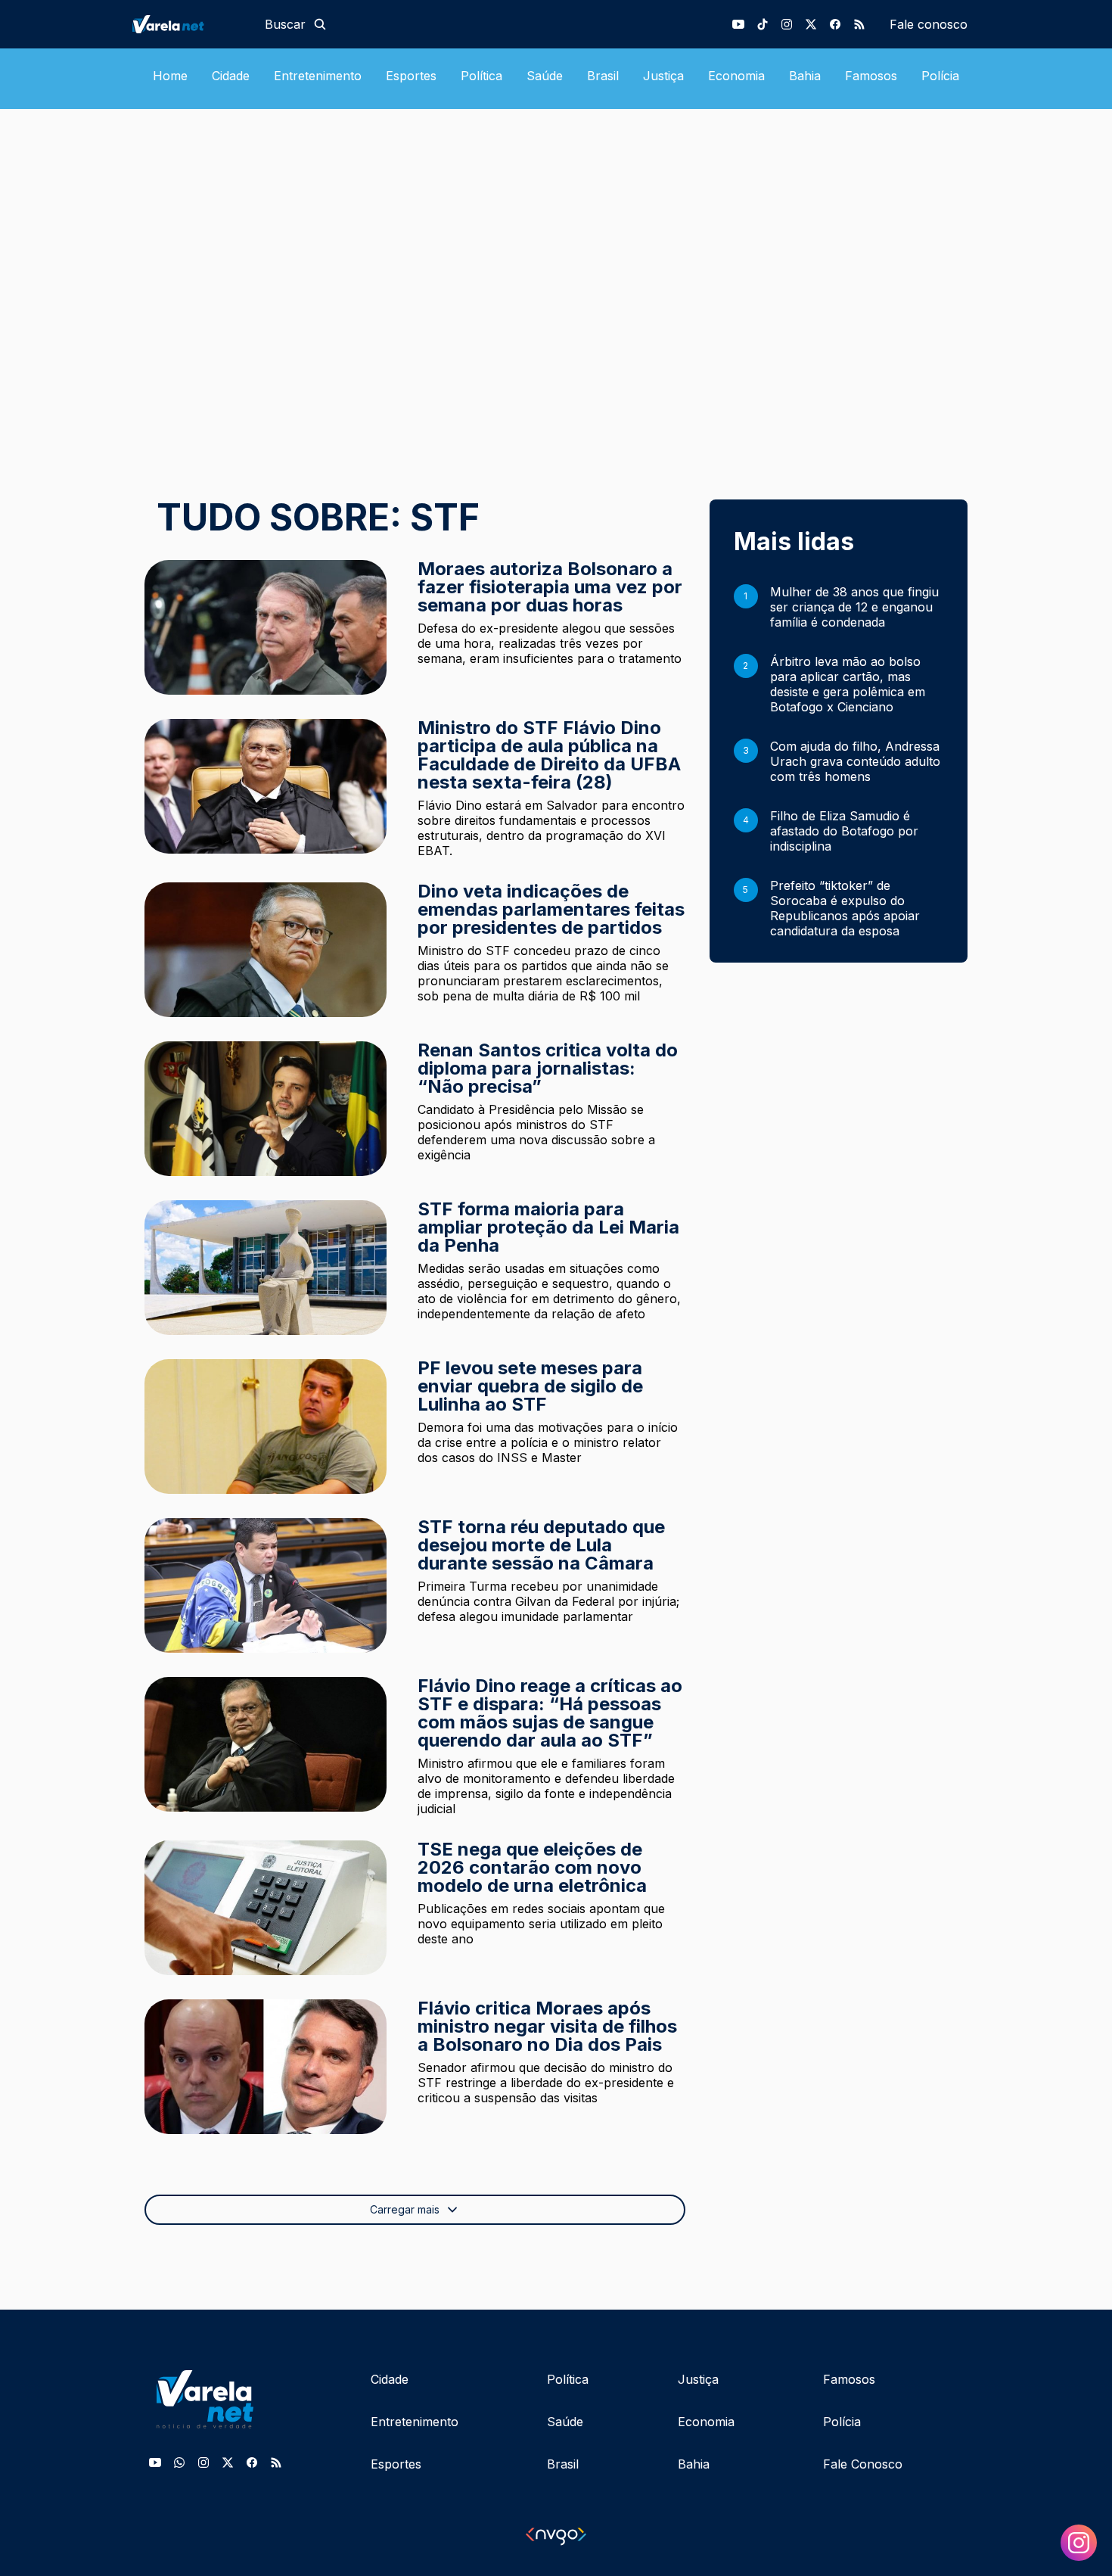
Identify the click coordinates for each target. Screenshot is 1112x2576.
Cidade (231, 76)
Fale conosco (929, 24)
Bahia (805, 76)
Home (170, 76)
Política (481, 76)
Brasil (603, 76)
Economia (736, 76)
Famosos (871, 76)
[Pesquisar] (320, 24)
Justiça (663, 76)
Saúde (545, 76)
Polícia (940, 76)
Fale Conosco (863, 2464)
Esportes (411, 76)
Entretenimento (318, 76)
